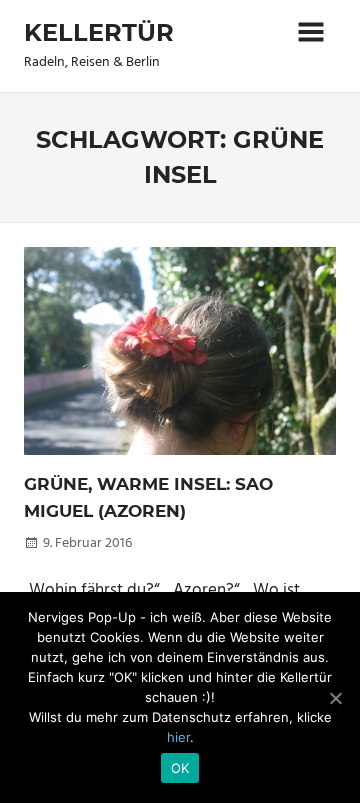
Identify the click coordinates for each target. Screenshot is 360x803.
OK (180, 768)
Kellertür (99, 32)
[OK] (335, 698)
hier (178, 737)
